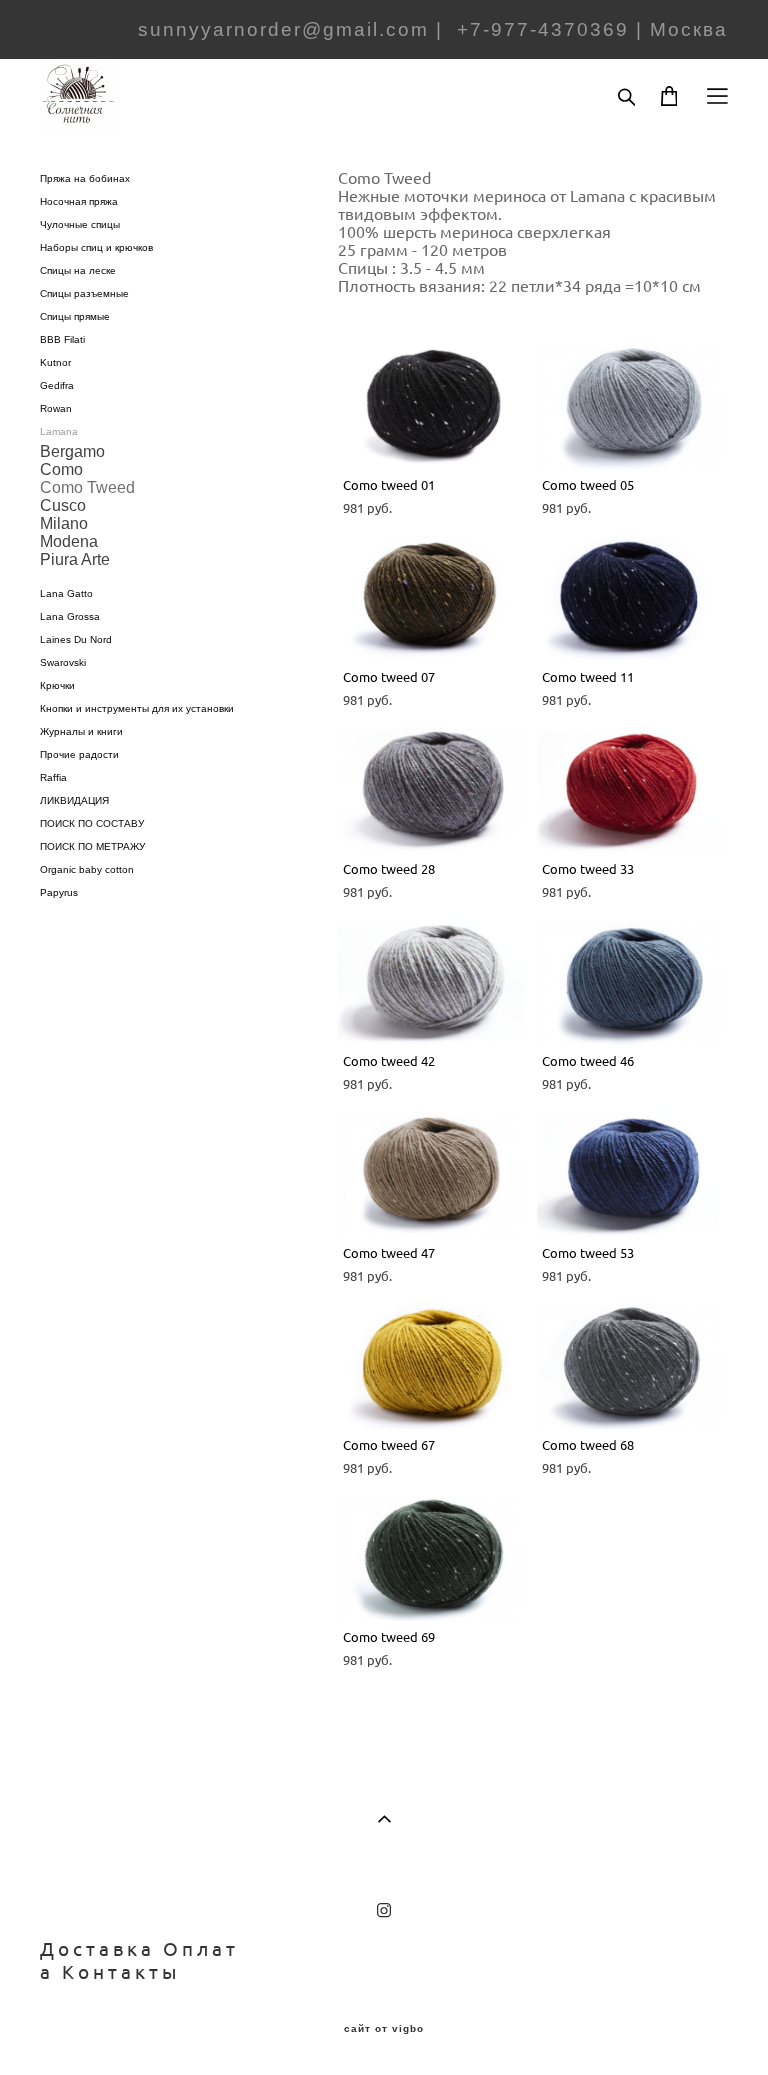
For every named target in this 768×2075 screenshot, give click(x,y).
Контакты (121, 1972)
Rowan (56, 408)
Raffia (53, 777)
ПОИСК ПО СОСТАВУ (92, 823)
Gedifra (57, 385)
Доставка (97, 1949)
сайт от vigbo (384, 2029)
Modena (69, 541)
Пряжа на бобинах (85, 178)
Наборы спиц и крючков (96, 247)
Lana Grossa (70, 616)
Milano (64, 523)
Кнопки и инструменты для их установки (137, 708)
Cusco (63, 505)
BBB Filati (62, 339)
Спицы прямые (75, 316)
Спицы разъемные (84, 293)
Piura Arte (75, 559)
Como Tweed (87, 487)
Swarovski (63, 662)
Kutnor (55, 362)
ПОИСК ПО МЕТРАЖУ (92, 846)
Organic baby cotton (87, 869)
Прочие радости (79, 754)
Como (61, 469)
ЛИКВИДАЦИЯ (74, 800)
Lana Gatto (66, 593)
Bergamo (72, 451)
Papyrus (59, 892)
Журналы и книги (81, 731)
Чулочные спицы (80, 224)
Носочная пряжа (79, 201)
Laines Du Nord (76, 639)
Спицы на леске (78, 270)
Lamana (59, 431)
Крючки (57, 685)
